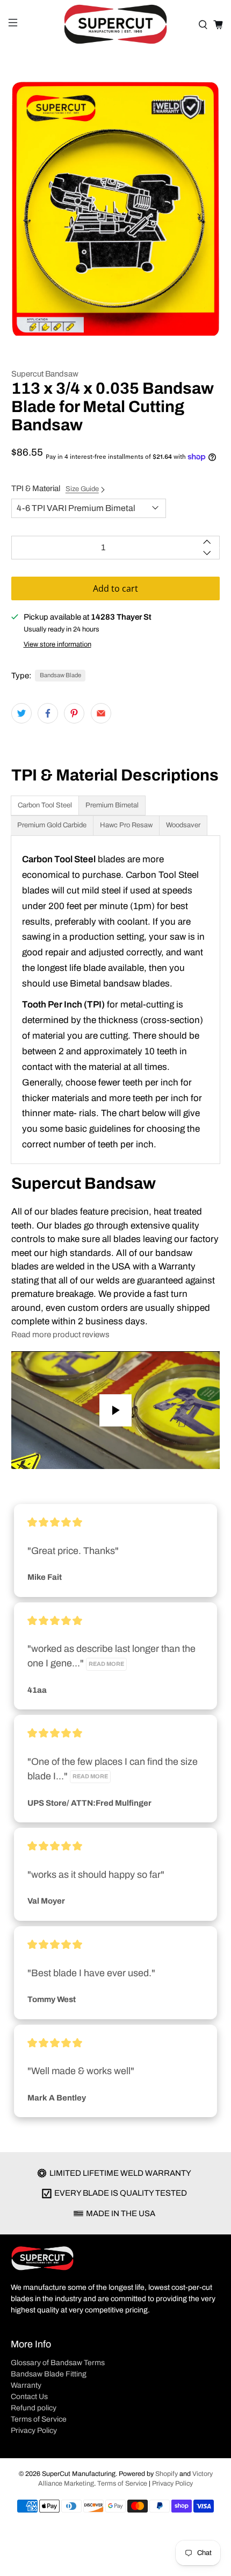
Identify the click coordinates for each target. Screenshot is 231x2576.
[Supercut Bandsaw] (116, 24)
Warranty (26, 2385)
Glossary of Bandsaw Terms (58, 2363)
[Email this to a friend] (101, 713)
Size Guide (82, 489)
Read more (106, 1664)
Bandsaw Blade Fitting (49, 2374)
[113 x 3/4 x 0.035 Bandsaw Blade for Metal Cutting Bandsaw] (116, 208)
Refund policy (34, 2408)
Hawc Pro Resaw (126, 825)
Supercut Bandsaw (45, 374)
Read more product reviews (60, 1335)
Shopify (167, 2474)
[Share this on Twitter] (21, 713)
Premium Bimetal (112, 805)
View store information (57, 644)
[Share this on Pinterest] (74, 713)
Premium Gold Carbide (52, 825)
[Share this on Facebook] (48, 713)
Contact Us (29, 2397)
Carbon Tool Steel (45, 805)
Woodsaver (183, 825)
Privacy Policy (34, 2430)
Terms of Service (39, 2419)
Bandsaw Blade (60, 675)
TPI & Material (55, 488)
